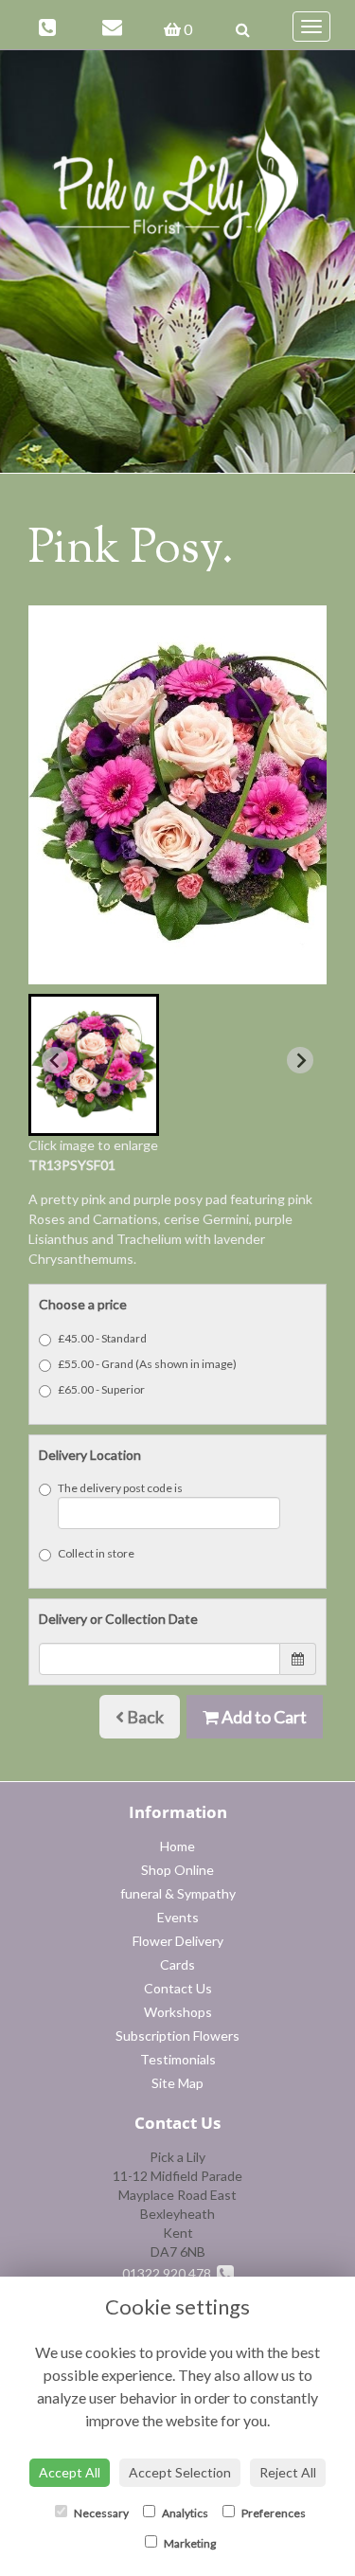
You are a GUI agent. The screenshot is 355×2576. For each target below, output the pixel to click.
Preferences (273, 2513)
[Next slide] (300, 1060)
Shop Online (177, 1870)
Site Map (177, 2083)
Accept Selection (180, 2472)
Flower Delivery (178, 1941)
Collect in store (96, 1553)
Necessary (100, 2513)
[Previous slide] (55, 1060)
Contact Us (178, 1988)
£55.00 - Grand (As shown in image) (147, 1364)
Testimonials (178, 2059)
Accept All (70, 2472)
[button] (94, 1065)
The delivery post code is (120, 1488)
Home (177, 1846)
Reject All (288, 2472)
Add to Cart (263, 1717)
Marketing (189, 2543)
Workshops (178, 2012)
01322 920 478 (169, 2273)
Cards (177, 1964)
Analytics (184, 2513)
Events (178, 1917)
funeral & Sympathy (178, 1893)
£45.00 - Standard (102, 1338)
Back (144, 1717)
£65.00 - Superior (101, 1389)
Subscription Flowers (177, 2036)
